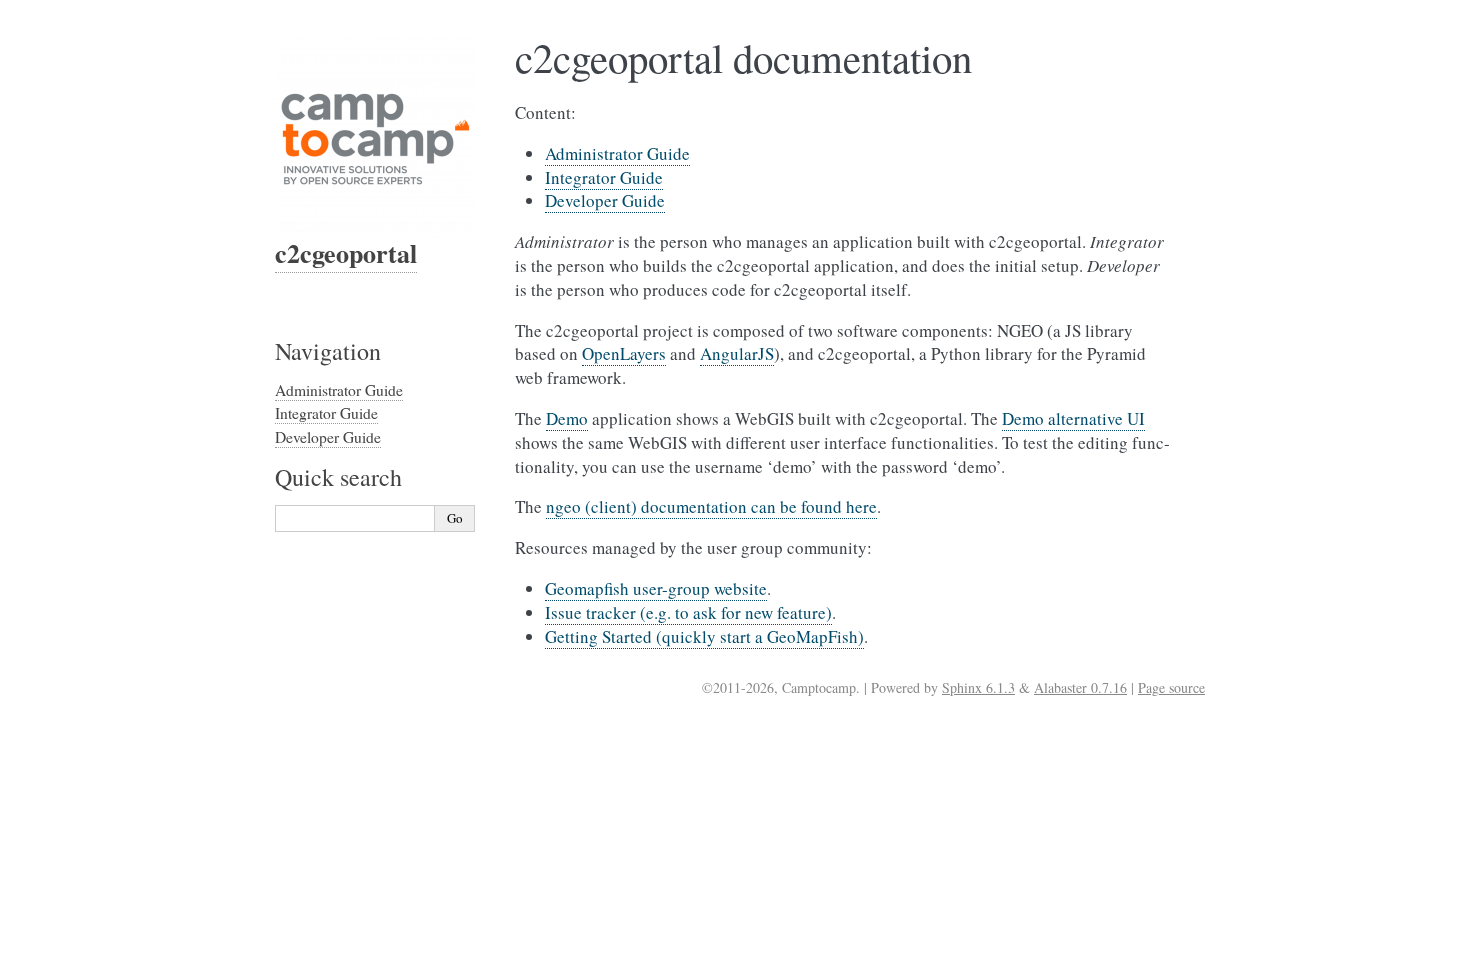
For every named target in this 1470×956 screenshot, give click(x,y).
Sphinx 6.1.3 (978, 687)
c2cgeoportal (346, 253)
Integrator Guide (604, 177)
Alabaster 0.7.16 (1080, 687)
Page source (1171, 687)
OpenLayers (624, 353)
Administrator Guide (617, 153)
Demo (567, 418)
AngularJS (737, 353)
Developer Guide (605, 200)
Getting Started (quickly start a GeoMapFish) (704, 636)
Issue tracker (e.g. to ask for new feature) (688, 612)
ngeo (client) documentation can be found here (711, 506)
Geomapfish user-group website (656, 588)
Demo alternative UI (1073, 418)
